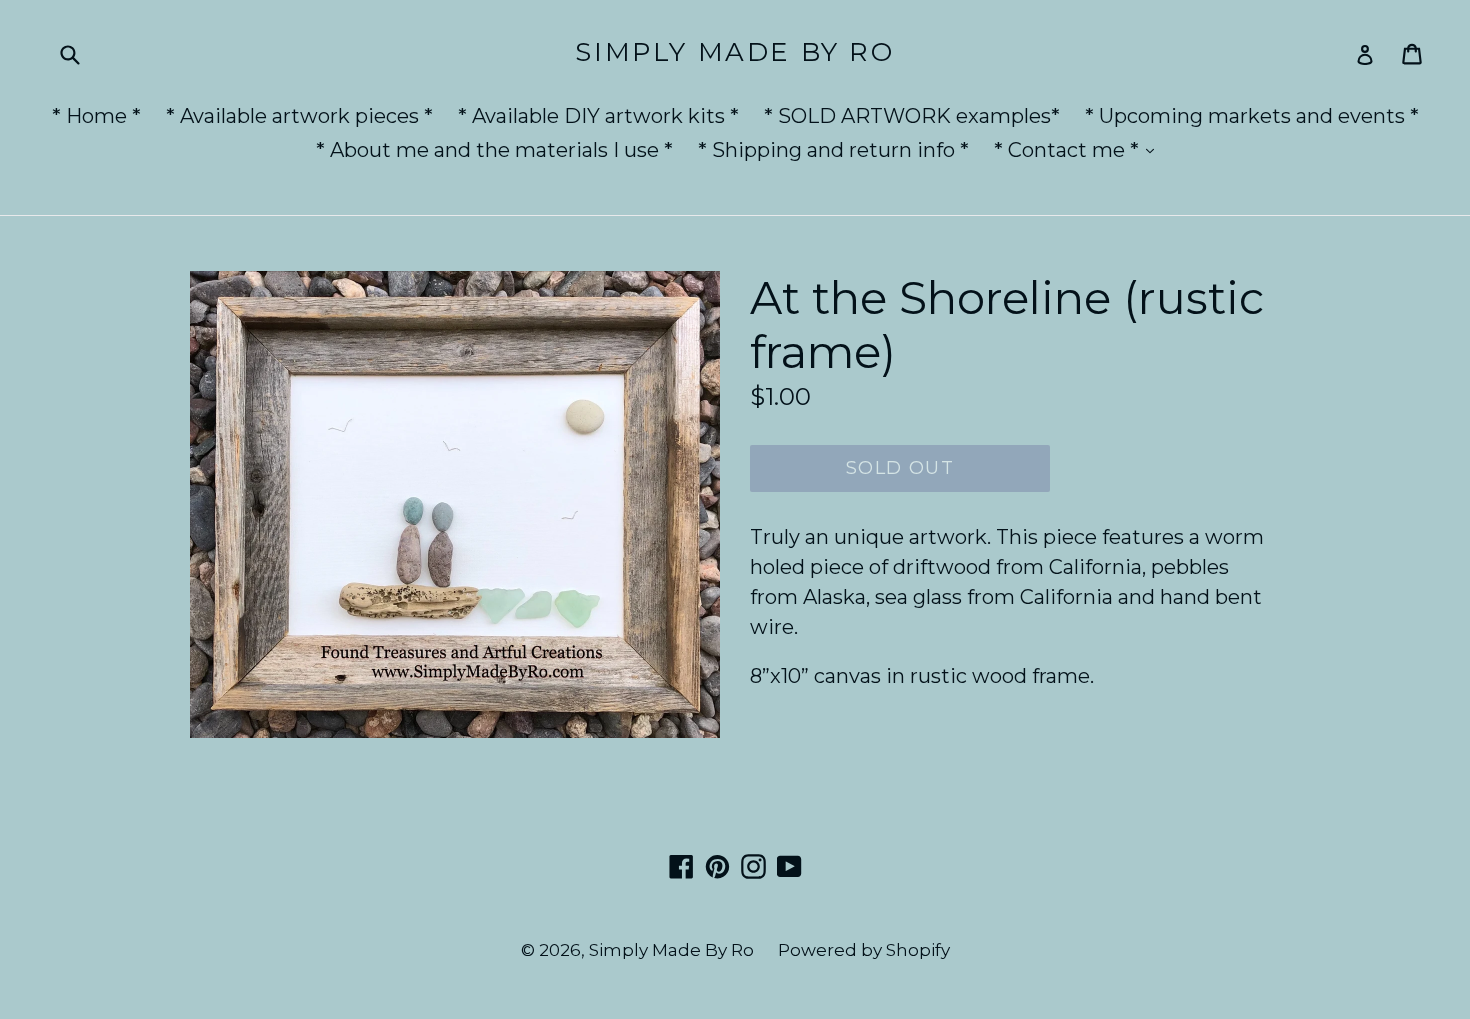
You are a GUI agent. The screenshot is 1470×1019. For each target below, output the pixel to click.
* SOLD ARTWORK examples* (912, 116)
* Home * (96, 116)
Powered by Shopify (864, 950)
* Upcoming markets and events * (1252, 116)
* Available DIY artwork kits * (598, 116)
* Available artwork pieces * (299, 116)
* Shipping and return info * (833, 150)
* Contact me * (1079, 149)
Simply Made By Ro (734, 52)
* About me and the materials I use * (494, 150)
